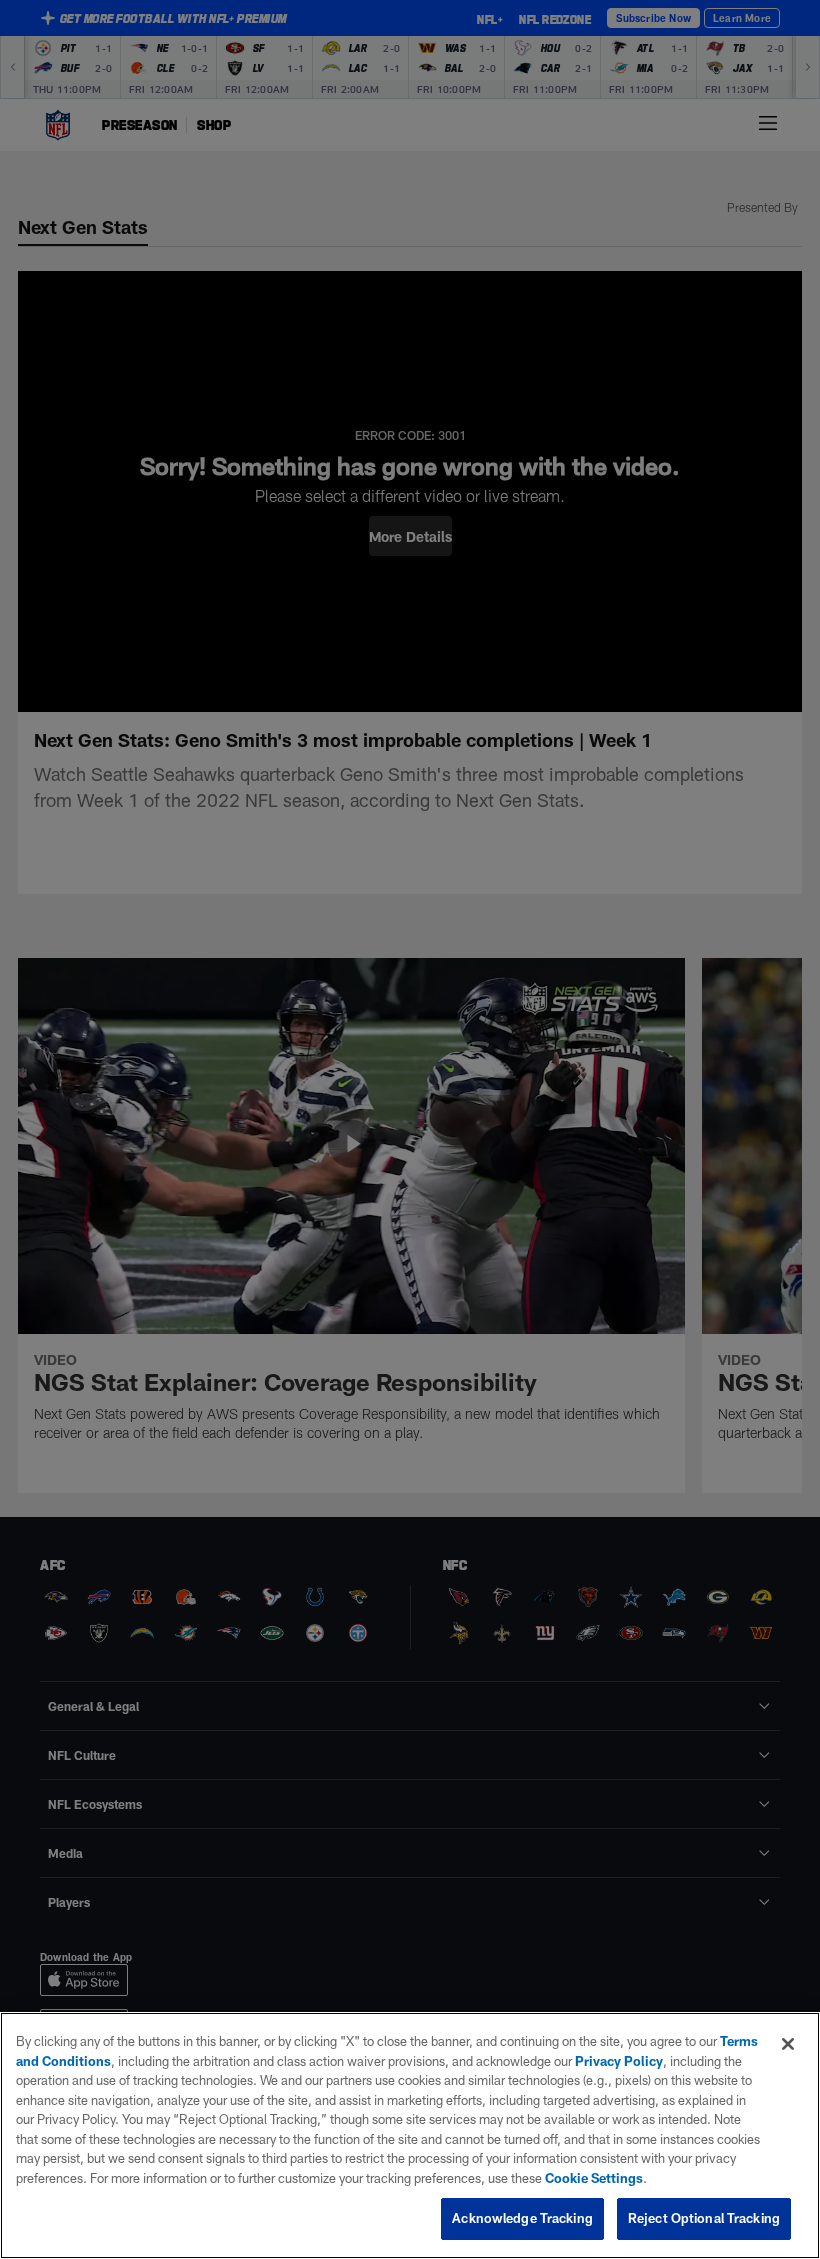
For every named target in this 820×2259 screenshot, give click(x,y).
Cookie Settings (594, 2178)
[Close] (788, 2044)
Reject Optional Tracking (704, 2218)
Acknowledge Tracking (522, 2218)
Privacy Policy (619, 2061)
